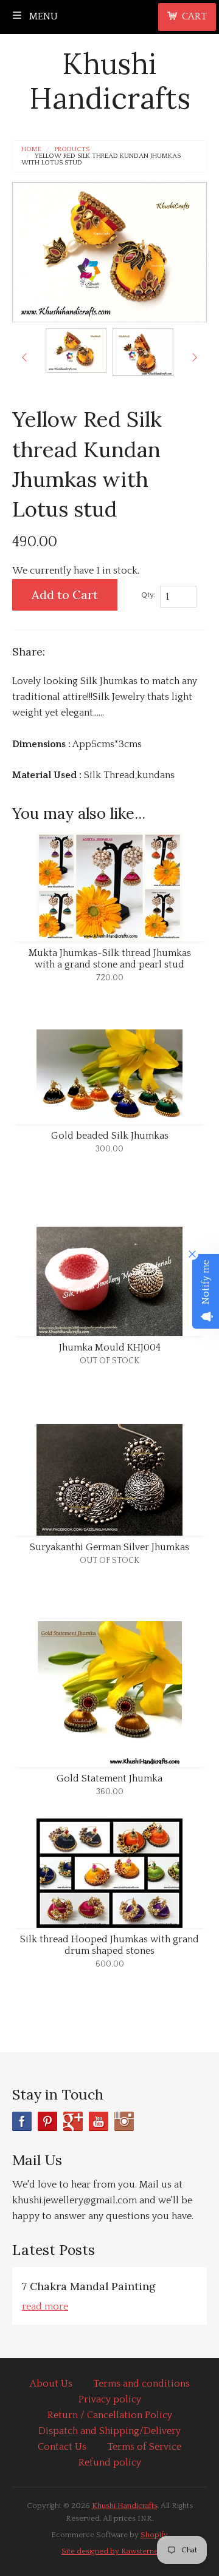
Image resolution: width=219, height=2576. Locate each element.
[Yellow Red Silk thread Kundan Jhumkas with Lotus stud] (76, 350)
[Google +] (73, 2121)
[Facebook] (22, 2121)
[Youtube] (99, 2121)
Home (31, 150)
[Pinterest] (47, 2121)
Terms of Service (144, 2447)
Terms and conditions (141, 2384)
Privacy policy (110, 2399)
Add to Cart (65, 595)
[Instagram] (124, 2121)
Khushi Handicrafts (110, 81)
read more (45, 2307)
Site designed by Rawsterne (110, 2551)
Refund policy (110, 2462)
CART (194, 16)
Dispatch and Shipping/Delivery (109, 2431)
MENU (42, 16)
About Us (51, 2384)
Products (72, 150)
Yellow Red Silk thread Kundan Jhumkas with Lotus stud (101, 160)
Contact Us (62, 2447)
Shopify (154, 2535)
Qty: (148, 595)
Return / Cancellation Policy (110, 2415)
